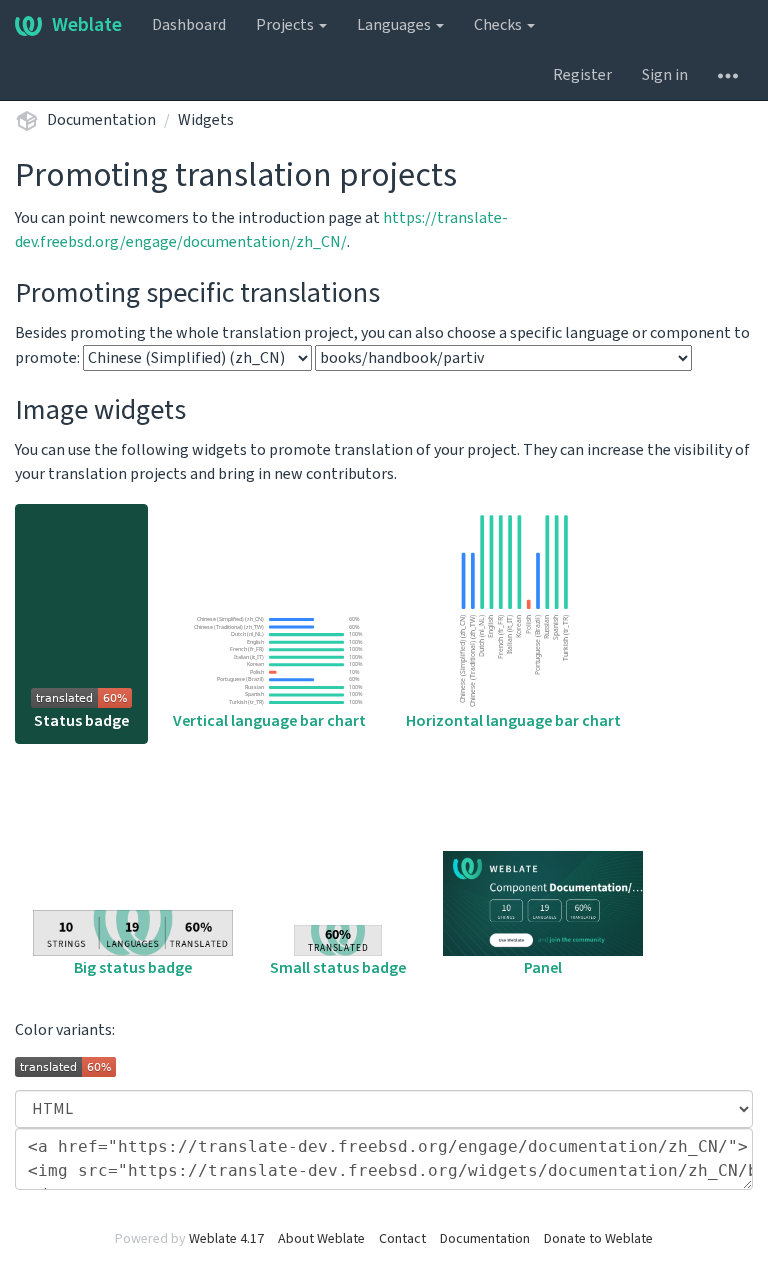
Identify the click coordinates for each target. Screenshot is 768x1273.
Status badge (81, 721)
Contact (402, 1239)
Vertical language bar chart (269, 721)
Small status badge (338, 968)
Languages (395, 25)
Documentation (101, 120)
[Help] (728, 75)
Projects (286, 25)
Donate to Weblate (598, 1239)
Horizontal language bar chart (513, 721)
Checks (499, 25)
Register (582, 75)
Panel (543, 968)
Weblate (87, 25)
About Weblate (321, 1239)
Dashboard (189, 25)
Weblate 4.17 (226, 1239)
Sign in (665, 75)
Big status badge (133, 968)
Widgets (206, 120)
